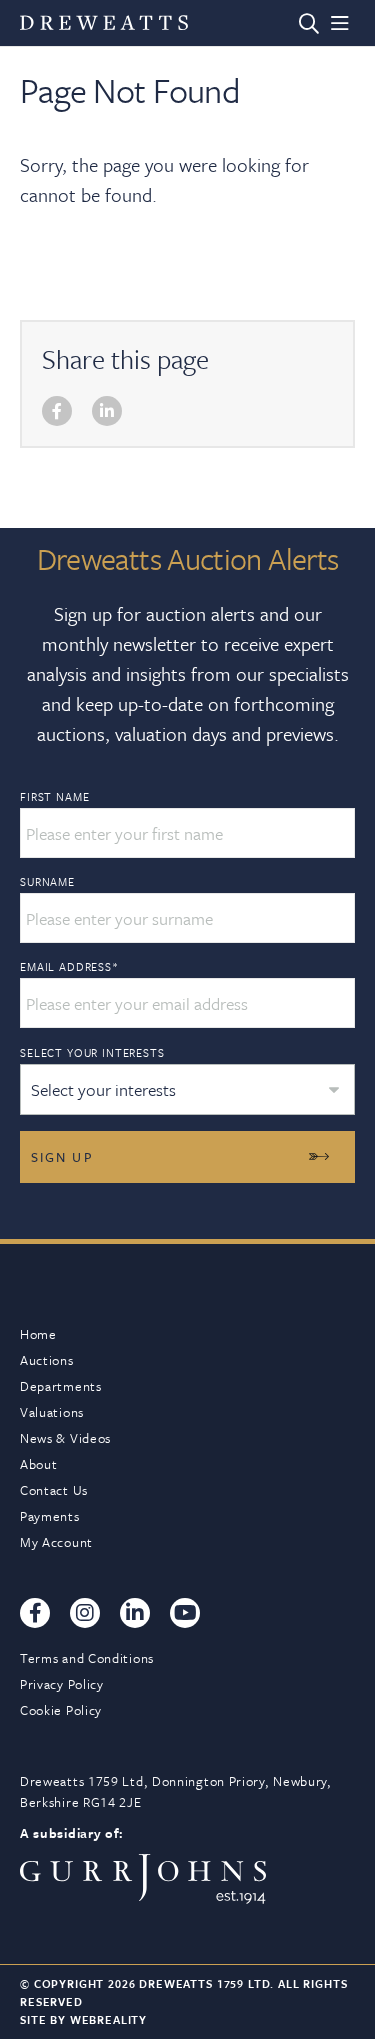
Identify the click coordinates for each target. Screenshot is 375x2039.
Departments (61, 1386)
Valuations (52, 1412)
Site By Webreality (83, 2019)
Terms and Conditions (87, 1658)
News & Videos (65, 1438)
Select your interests (92, 1052)
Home (38, 1334)
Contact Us (54, 1490)
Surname (47, 882)
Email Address (69, 967)
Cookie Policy (61, 1710)
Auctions (47, 1360)
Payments (50, 1516)
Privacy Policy (62, 1684)
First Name (54, 797)
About (39, 1464)
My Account (56, 1542)
